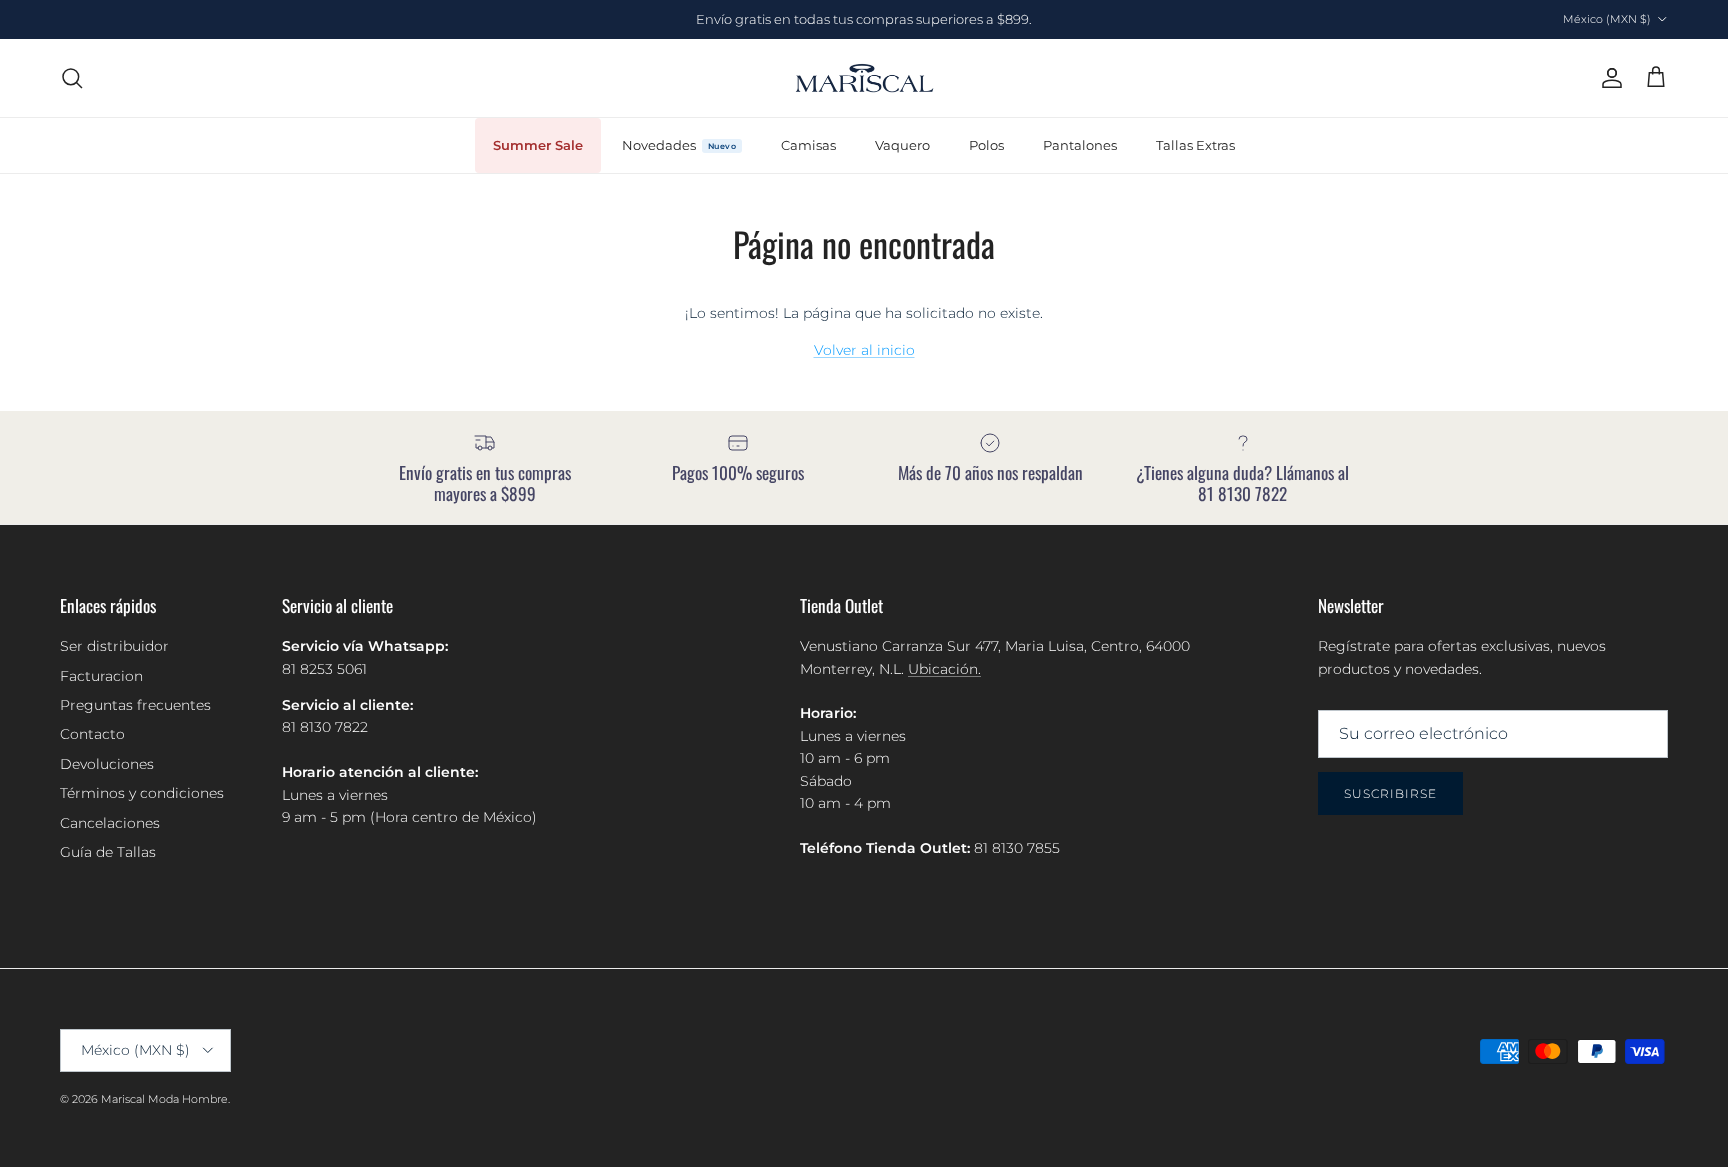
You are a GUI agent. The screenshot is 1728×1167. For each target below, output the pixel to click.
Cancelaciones (110, 823)
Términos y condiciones (142, 793)
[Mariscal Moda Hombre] (864, 78)
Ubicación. (944, 669)
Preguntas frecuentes (135, 705)
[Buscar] (72, 78)
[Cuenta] (1608, 78)
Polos (986, 144)
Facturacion (101, 676)
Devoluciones (107, 764)
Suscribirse (1390, 793)
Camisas (808, 144)
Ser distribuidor (114, 646)
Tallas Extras (1195, 144)
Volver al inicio (864, 350)
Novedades (659, 144)
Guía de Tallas (108, 852)
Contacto (92, 734)
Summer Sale (538, 144)
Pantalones (1080, 144)
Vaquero (902, 144)
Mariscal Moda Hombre (164, 1099)
